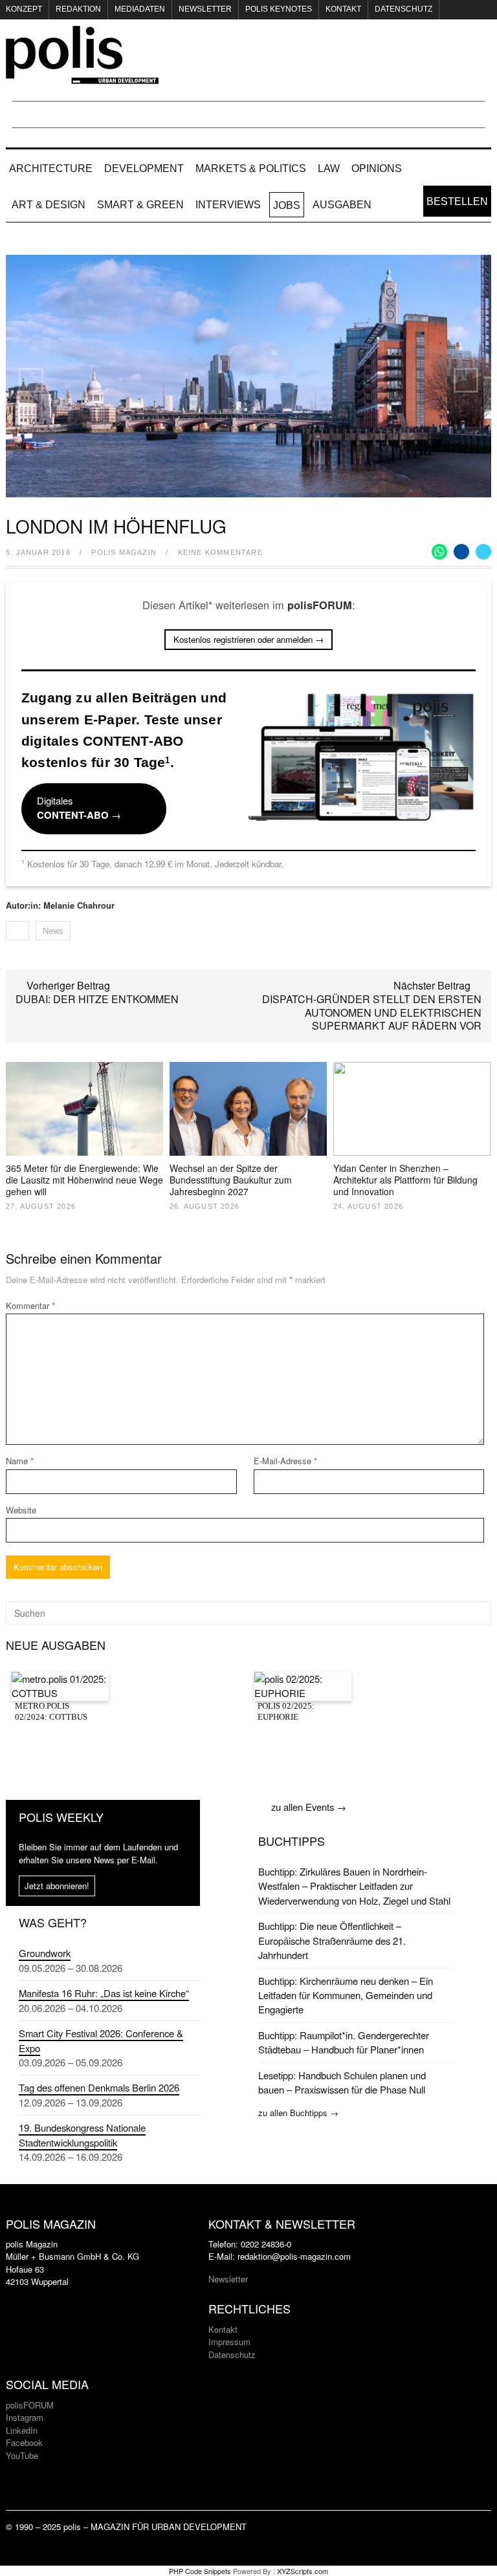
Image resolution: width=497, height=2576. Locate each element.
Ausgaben (342, 205)
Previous (31, 380)
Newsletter (205, 9)
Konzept (24, 9)
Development (144, 168)
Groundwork (45, 1953)
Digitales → (79, 808)
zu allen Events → (309, 1807)
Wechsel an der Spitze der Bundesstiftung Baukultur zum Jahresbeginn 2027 (231, 1180)
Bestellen (457, 201)
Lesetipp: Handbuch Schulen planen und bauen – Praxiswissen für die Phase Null (342, 2082)
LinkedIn (22, 2430)
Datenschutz (403, 9)
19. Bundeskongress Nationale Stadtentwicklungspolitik (82, 2135)
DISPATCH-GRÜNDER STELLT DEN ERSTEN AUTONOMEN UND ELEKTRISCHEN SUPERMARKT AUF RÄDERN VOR (372, 1012)
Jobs (287, 205)
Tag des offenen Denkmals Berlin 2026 (99, 2087)
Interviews (228, 205)
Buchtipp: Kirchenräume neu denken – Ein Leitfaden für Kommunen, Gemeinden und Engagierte (346, 1995)
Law (329, 168)
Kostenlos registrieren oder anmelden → (248, 639)
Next (466, 380)
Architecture (51, 168)
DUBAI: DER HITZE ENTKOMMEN (97, 999)
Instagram (25, 2417)
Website (21, 1510)
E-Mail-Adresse (285, 1461)
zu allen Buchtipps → (298, 2113)
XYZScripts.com (303, 2571)
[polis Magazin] (82, 76)
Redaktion (78, 9)
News (53, 930)
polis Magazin (124, 552)
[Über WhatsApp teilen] (439, 552)
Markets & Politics (251, 168)
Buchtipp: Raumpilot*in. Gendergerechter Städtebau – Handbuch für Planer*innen (344, 2042)
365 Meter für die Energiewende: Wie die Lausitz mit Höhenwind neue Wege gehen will (84, 1180)
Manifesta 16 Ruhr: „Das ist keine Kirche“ (104, 1993)
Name (20, 1461)
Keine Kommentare (220, 552)
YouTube (22, 2455)
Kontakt (343, 9)
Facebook (24, 2442)
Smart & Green (140, 205)
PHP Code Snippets (200, 2571)
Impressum (229, 2342)
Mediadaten (140, 9)
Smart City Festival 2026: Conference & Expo (101, 2040)
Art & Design (49, 205)
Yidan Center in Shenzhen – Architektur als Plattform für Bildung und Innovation (405, 1180)
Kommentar (30, 1305)
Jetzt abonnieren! (57, 1886)
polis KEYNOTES (279, 9)
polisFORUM (30, 2405)
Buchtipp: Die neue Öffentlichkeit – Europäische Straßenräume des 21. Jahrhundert (332, 1940)
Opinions (377, 168)
